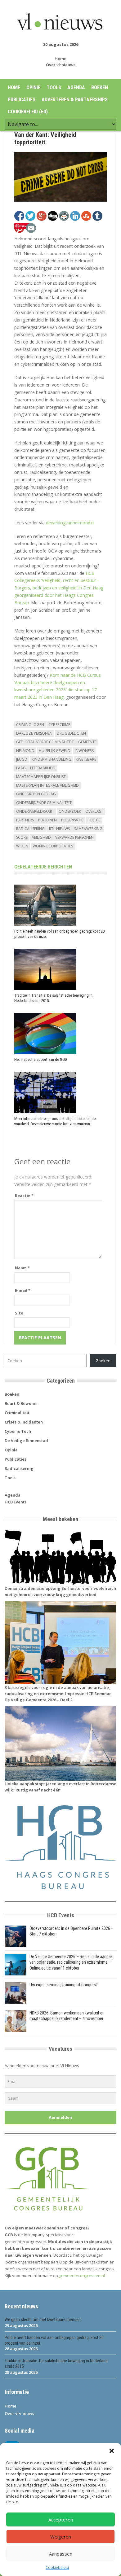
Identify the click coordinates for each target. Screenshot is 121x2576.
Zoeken (103, 1361)
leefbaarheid (43, 768)
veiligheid (41, 837)
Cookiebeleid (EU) (28, 112)
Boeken (100, 87)
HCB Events (16, 1502)
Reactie (24, 1196)
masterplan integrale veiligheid (47, 785)
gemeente (87, 742)
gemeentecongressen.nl (82, 2276)
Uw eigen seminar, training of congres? (64, 1985)
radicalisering (30, 829)
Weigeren (61, 2537)
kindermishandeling (52, 759)
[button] (112, 2451)
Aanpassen (61, 2554)
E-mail (23, 1290)
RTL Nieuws (59, 829)
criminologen (30, 725)
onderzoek (70, 811)
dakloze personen (34, 733)
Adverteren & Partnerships (75, 100)
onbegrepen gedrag (36, 794)
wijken (22, 846)
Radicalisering (19, 1468)
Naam (22, 1268)
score (22, 837)
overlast (94, 811)
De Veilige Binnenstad (26, 1441)
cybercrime (59, 725)
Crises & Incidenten (24, 1422)
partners (25, 820)
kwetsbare (86, 759)
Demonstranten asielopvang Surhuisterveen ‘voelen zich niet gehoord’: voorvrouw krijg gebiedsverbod (60, 1591)
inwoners (84, 751)
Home (60, 59)
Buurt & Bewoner (21, 1403)
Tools (54, 87)
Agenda (76, 87)
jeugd (22, 759)
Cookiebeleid (57, 2567)
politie (94, 820)
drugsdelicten (71, 733)
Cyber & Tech (18, 1431)
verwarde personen (74, 837)
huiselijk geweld (55, 751)
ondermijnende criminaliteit (44, 803)
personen (47, 820)
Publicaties (22, 100)
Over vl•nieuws (61, 65)
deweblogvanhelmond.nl (70, 523)
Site (19, 1313)
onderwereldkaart (35, 811)
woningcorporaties (53, 846)
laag (21, 768)
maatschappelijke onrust (41, 777)
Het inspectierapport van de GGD (41, 1059)
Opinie (33, 87)
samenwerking (88, 829)
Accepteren (61, 2520)
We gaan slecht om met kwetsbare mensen (43, 2320)
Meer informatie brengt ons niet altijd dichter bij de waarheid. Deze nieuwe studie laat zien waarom (55, 1121)
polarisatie (72, 820)
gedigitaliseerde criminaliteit (45, 742)
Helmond (25, 751)
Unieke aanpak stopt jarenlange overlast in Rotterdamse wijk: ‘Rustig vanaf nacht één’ (60, 1787)
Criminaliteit (17, 1413)
